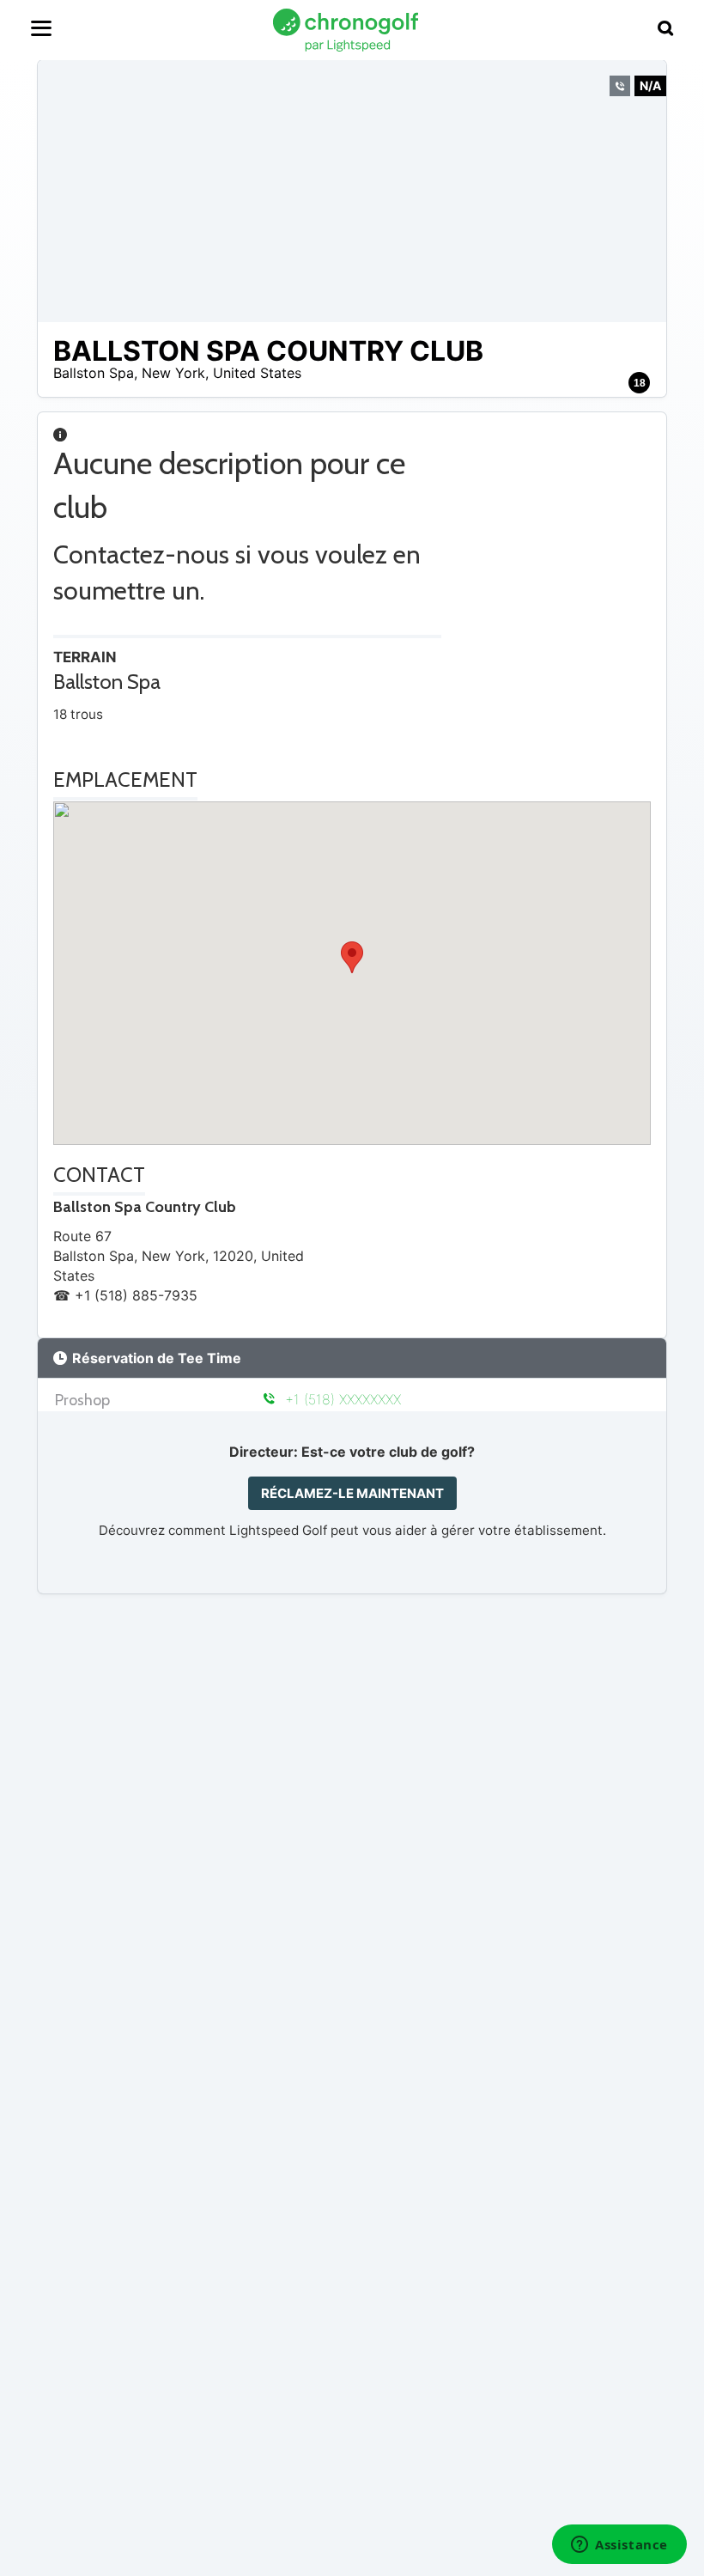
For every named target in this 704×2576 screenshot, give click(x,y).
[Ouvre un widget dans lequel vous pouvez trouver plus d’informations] (619, 2546)
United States (257, 373)
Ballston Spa (94, 373)
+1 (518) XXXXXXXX (340, 1399)
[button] (352, 957)
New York (173, 373)
